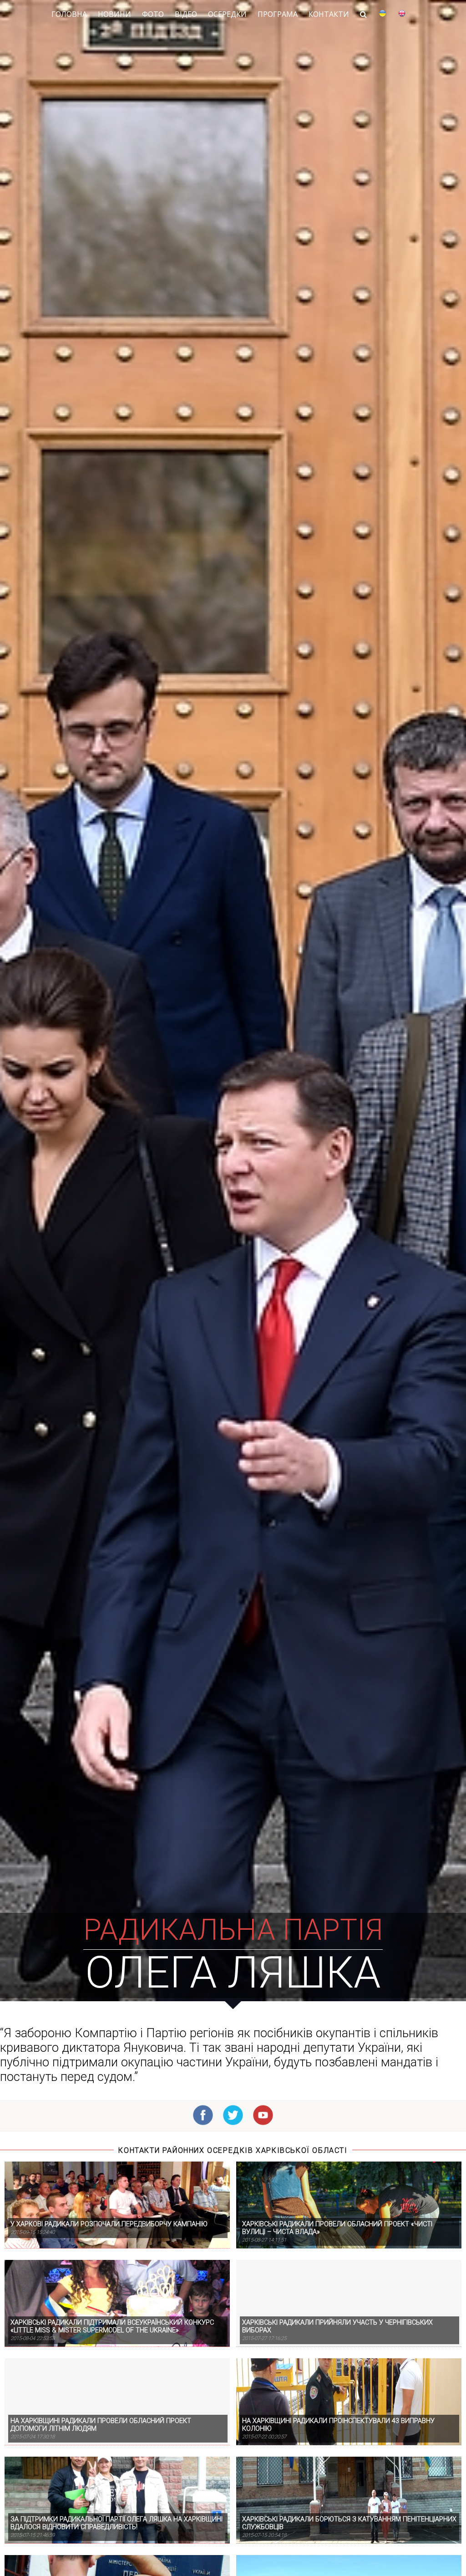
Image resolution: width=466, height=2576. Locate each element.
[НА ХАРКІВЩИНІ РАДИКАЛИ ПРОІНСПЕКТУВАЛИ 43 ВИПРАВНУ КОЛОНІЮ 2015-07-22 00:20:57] (347, 2351)
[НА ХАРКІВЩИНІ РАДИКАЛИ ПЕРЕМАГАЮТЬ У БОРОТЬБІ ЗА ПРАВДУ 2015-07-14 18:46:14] (116, 2548)
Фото (153, 14)
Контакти (329, 14)
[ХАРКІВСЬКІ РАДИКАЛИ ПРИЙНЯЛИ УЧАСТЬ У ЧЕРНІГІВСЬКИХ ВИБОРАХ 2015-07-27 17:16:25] (347, 2253)
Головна (69, 14)
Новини (114, 14)
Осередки (227, 14)
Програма (278, 14)
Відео (186, 14)
